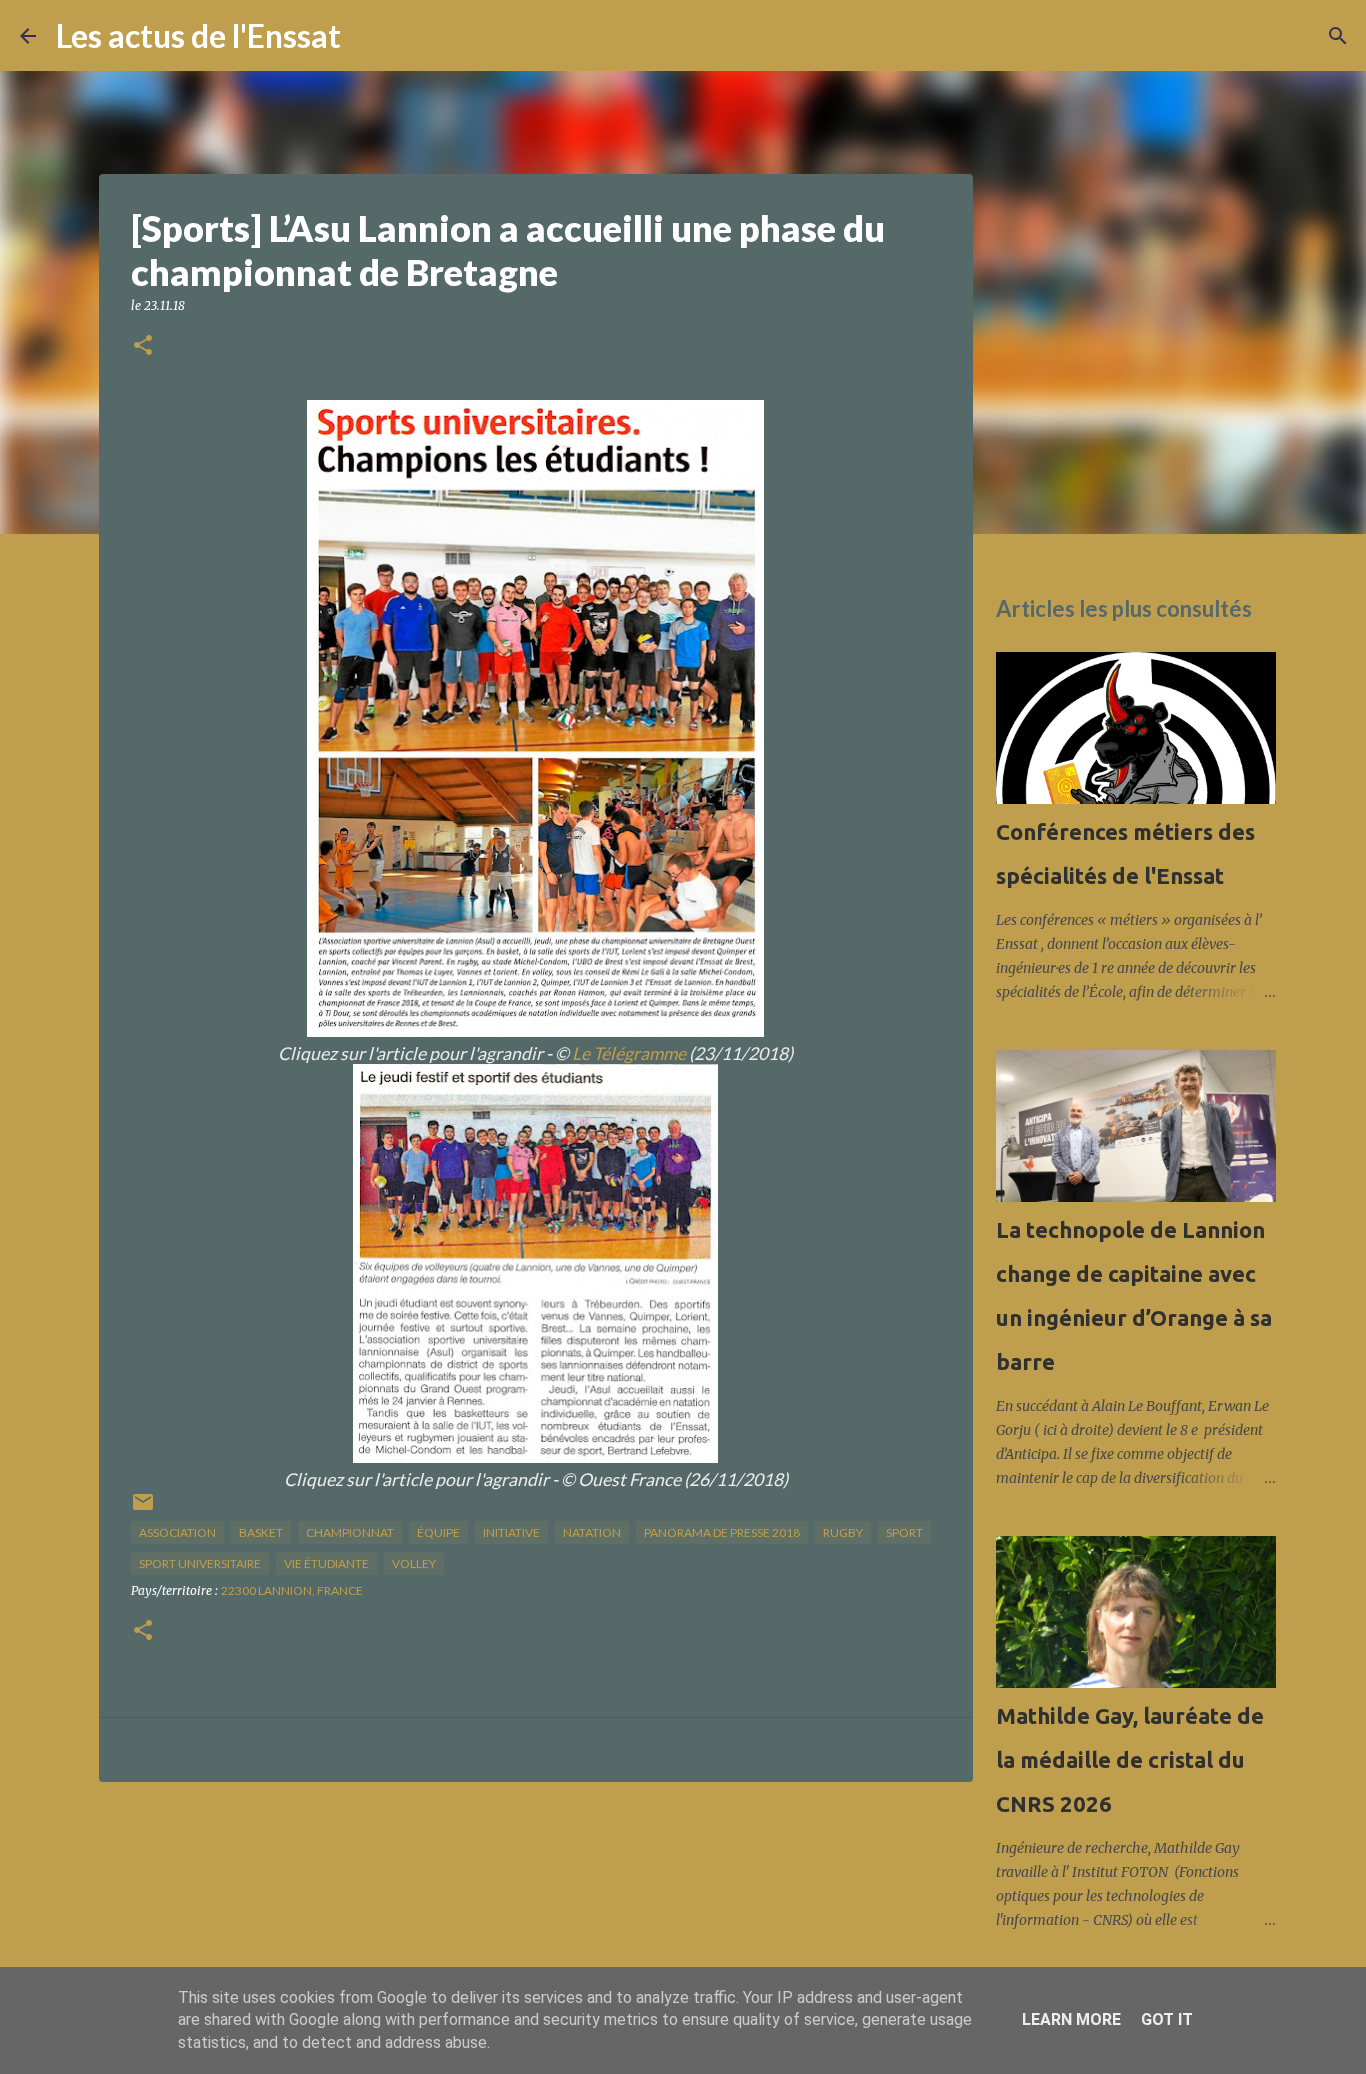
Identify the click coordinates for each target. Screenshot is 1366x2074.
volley (414, 1563)
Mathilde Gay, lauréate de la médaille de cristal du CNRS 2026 (1130, 1759)
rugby (843, 1532)
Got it (1167, 2019)
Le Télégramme (629, 1053)
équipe (438, 1532)
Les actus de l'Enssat (198, 35)
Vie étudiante (326, 1563)
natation (592, 1532)
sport (904, 1532)
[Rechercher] (369, 36)
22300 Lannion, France (292, 1590)
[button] (143, 346)
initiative (511, 1532)
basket (261, 1532)
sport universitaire (200, 1563)
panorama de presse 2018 (722, 1532)
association (177, 1532)
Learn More (1071, 2019)
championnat (350, 1532)
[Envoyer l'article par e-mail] (143, 1509)
